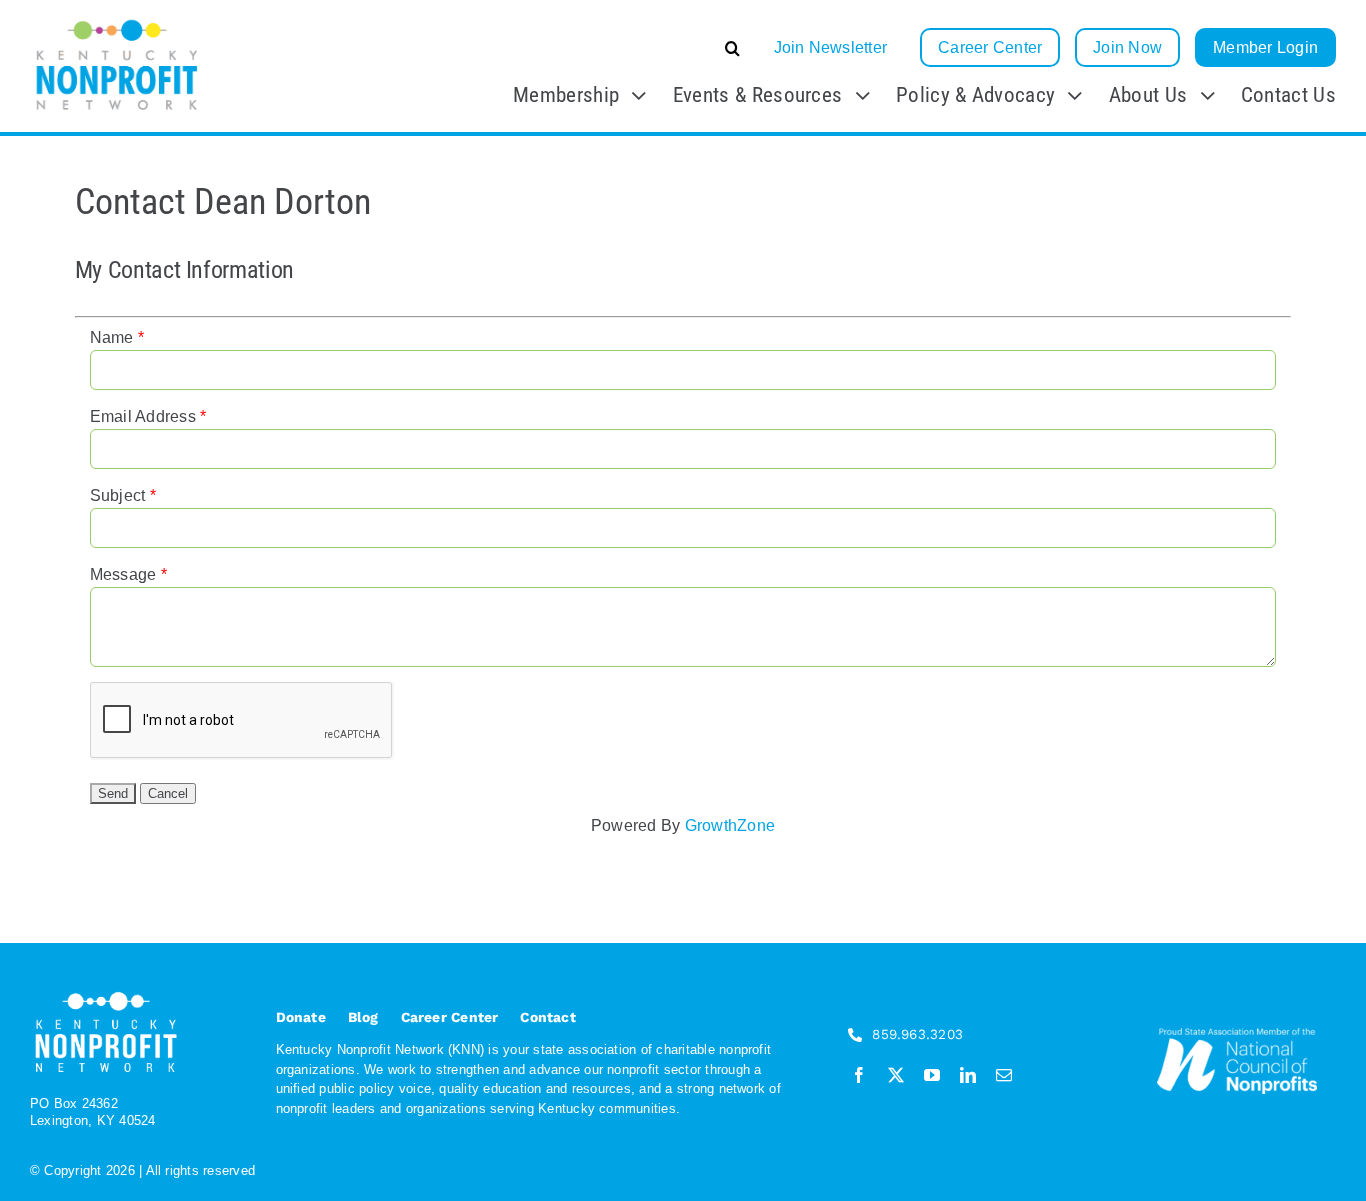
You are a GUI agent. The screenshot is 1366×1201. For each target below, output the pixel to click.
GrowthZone (730, 825)
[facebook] (859, 1075)
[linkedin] (968, 1075)
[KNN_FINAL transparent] (117, 22)
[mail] (1004, 1075)
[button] (582, 48)
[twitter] (896, 1075)
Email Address (143, 416)
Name (112, 337)
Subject (118, 495)
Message (123, 574)
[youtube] (932, 1075)
